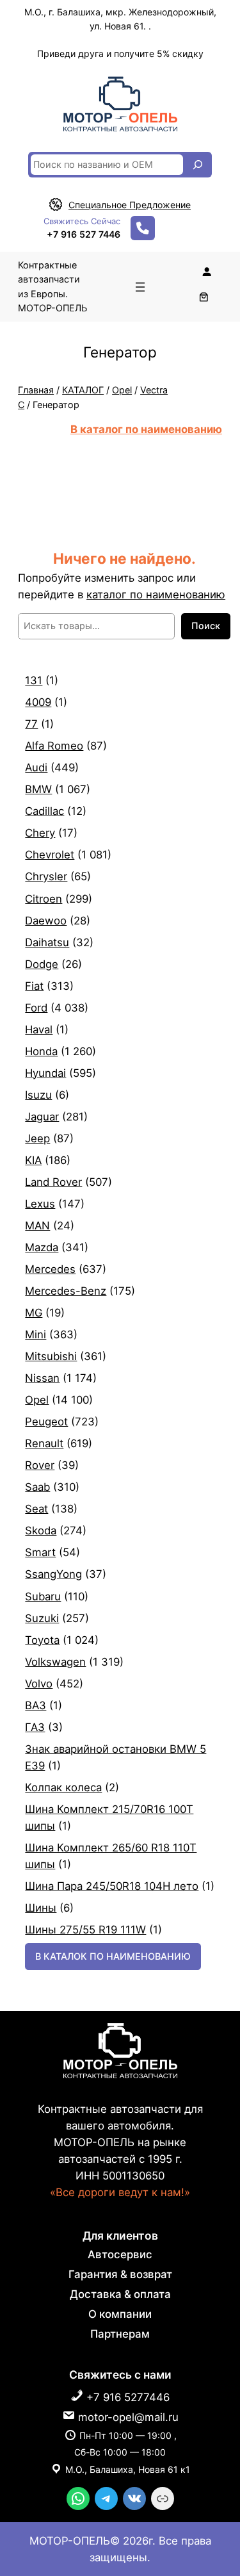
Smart (40, 1552)
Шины (41, 1908)
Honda (41, 1051)
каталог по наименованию (156, 595)
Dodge (42, 964)
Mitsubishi (51, 1356)
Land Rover (53, 1182)
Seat (36, 1509)
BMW (38, 789)
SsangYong (53, 1574)
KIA (33, 1160)
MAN (37, 1226)
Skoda (41, 1530)
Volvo (39, 1684)
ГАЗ (35, 1727)
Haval (39, 1030)
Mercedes (50, 1269)
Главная (36, 390)
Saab (37, 1487)
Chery (40, 833)
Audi (36, 767)
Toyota (42, 1640)
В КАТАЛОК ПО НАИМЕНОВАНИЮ (113, 1956)
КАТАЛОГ (83, 390)
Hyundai (45, 1073)
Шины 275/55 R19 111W (85, 1930)
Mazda (42, 1247)
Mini (36, 1334)
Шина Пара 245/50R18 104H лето (112, 1886)
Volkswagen (55, 1662)
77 (31, 724)
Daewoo (46, 921)
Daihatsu (47, 942)
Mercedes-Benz (66, 1291)
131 (34, 680)
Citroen (44, 899)
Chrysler (46, 876)
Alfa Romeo (54, 746)
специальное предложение (130, 205)
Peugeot (46, 1422)
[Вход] (207, 272)
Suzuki (42, 1618)
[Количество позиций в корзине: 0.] (204, 297)
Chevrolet (50, 855)
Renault (44, 1443)
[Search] (198, 165)
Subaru (43, 1596)
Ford (36, 1008)
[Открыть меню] (140, 287)
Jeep (37, 1138)
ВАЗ (36, 1705)
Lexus (40, 1204)
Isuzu (38, 1095)
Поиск (206, 626)
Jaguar (42, 1117)
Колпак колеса (63, 1787)
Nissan (42, 1378)
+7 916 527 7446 (84, 234)
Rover (40, 1465)
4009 (38, 702)
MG (34, 1313)
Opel (122, 390)
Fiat (34, 986)
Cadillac (44, 811)
